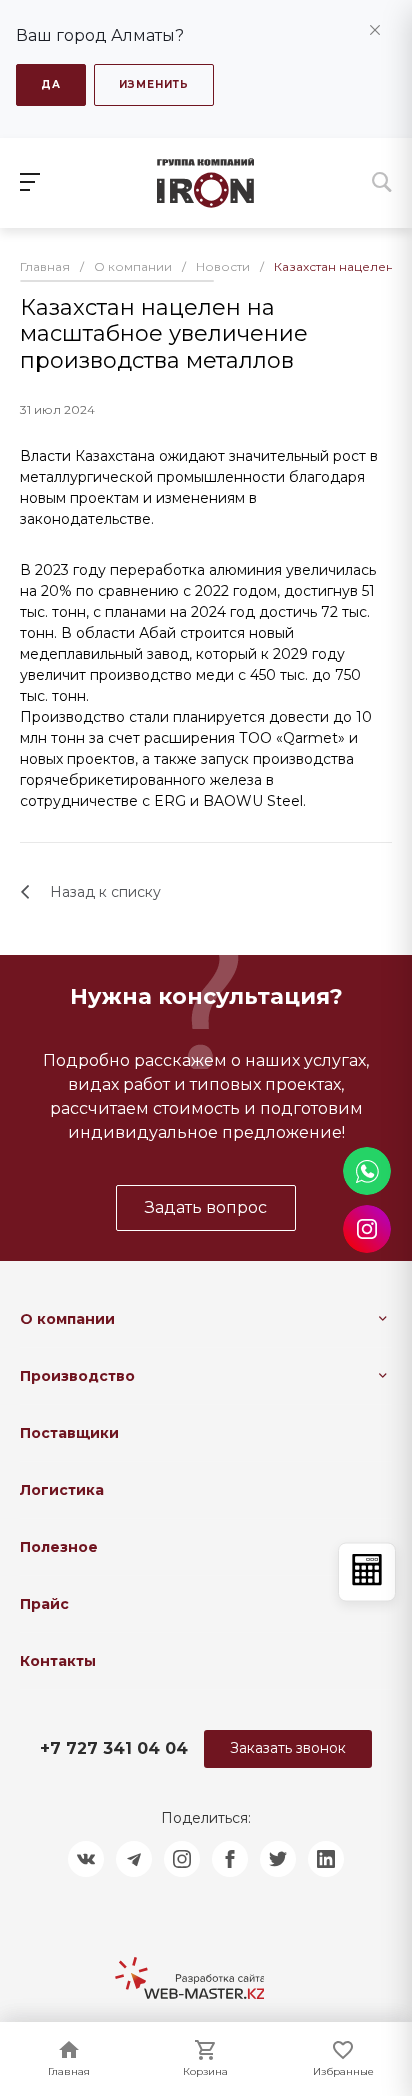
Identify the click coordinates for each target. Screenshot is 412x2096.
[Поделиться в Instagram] (182, 1859)
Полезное (59, 1547)
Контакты (58, 1661)
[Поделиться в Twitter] (278, 1859)
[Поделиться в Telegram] (134, 1859)
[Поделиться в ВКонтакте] (86, 1859)
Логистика (62, 1490)
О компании (67, 1319)
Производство (77, 1376)
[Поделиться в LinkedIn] (326, 1859)
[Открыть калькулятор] (367, 1572)
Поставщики (69, 1433)
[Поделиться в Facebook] (230, 1859)
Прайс (44, 1604)
